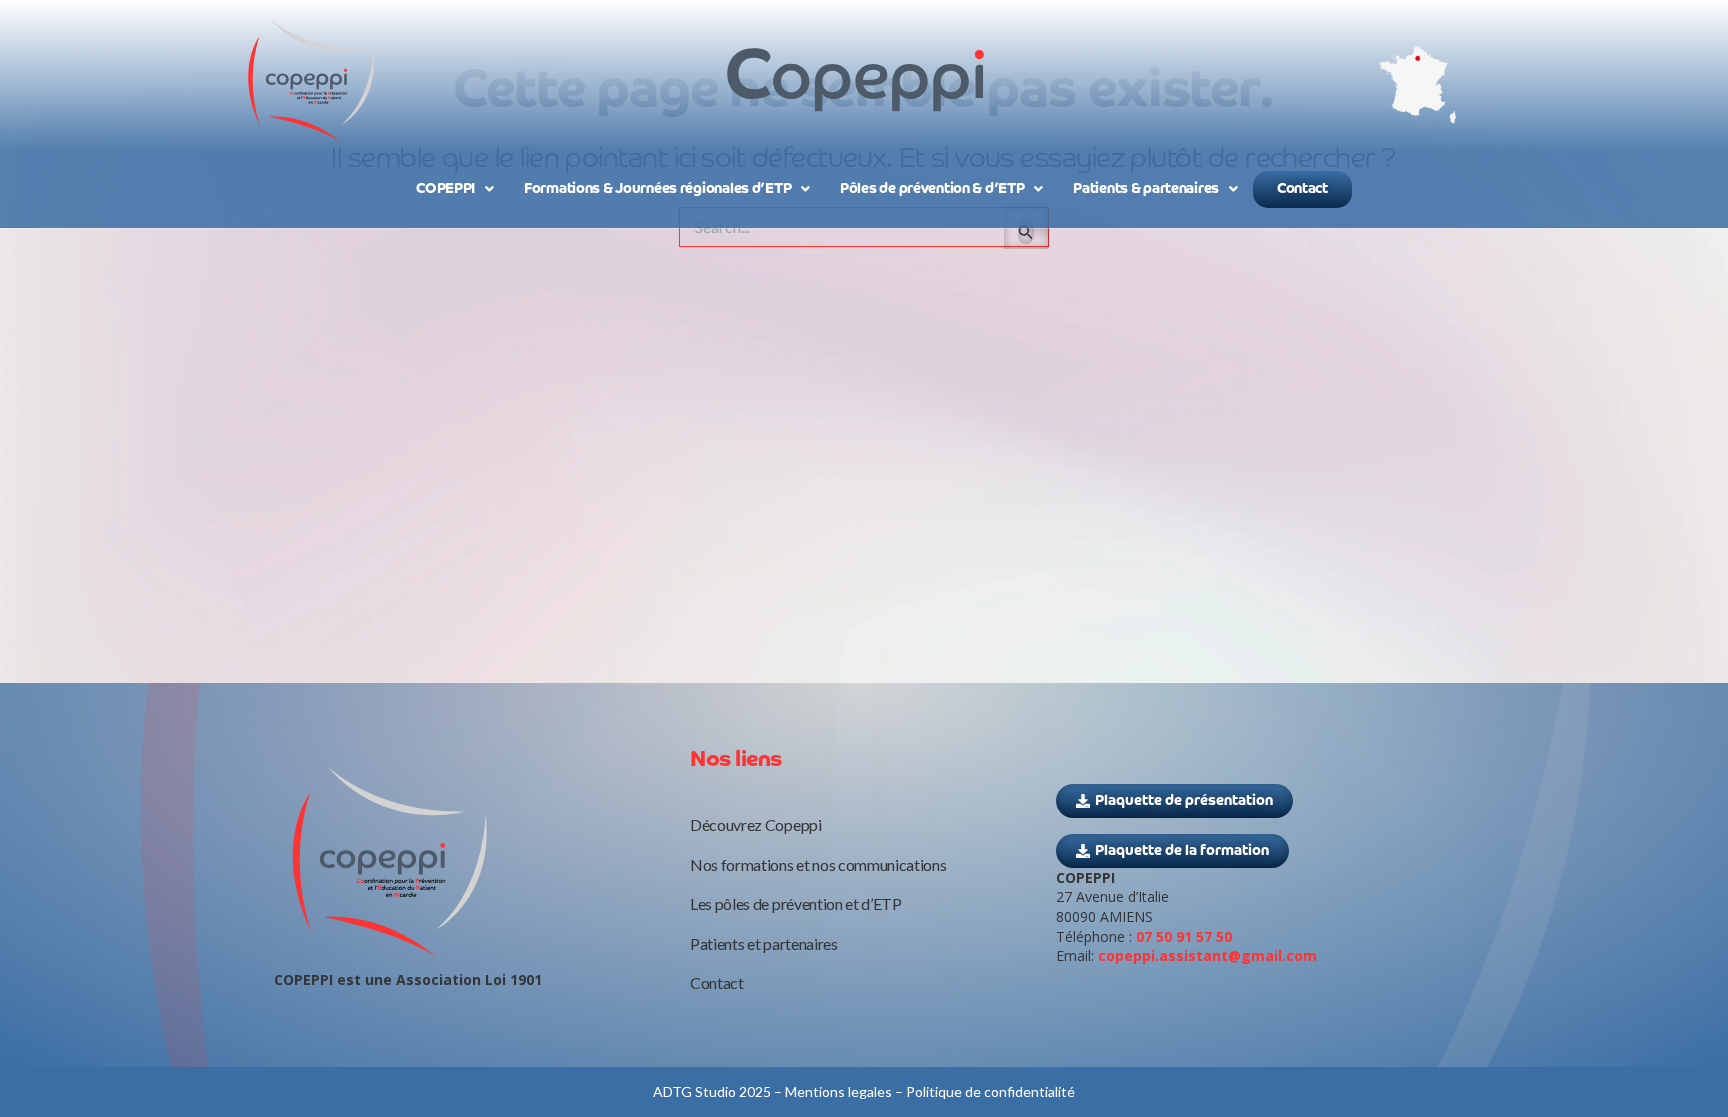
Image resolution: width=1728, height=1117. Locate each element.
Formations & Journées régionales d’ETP (657, 189)
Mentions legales (838, 1091)
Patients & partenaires (1146, 189)
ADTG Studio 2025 (712, 1091)
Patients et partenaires (764, 943)
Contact (1302, 189)
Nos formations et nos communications (818, 864)
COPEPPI (445, 189)
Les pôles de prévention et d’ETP (796, 903)
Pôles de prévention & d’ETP (932, 189)
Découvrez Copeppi (756, 824)
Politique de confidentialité (990, 1091)
